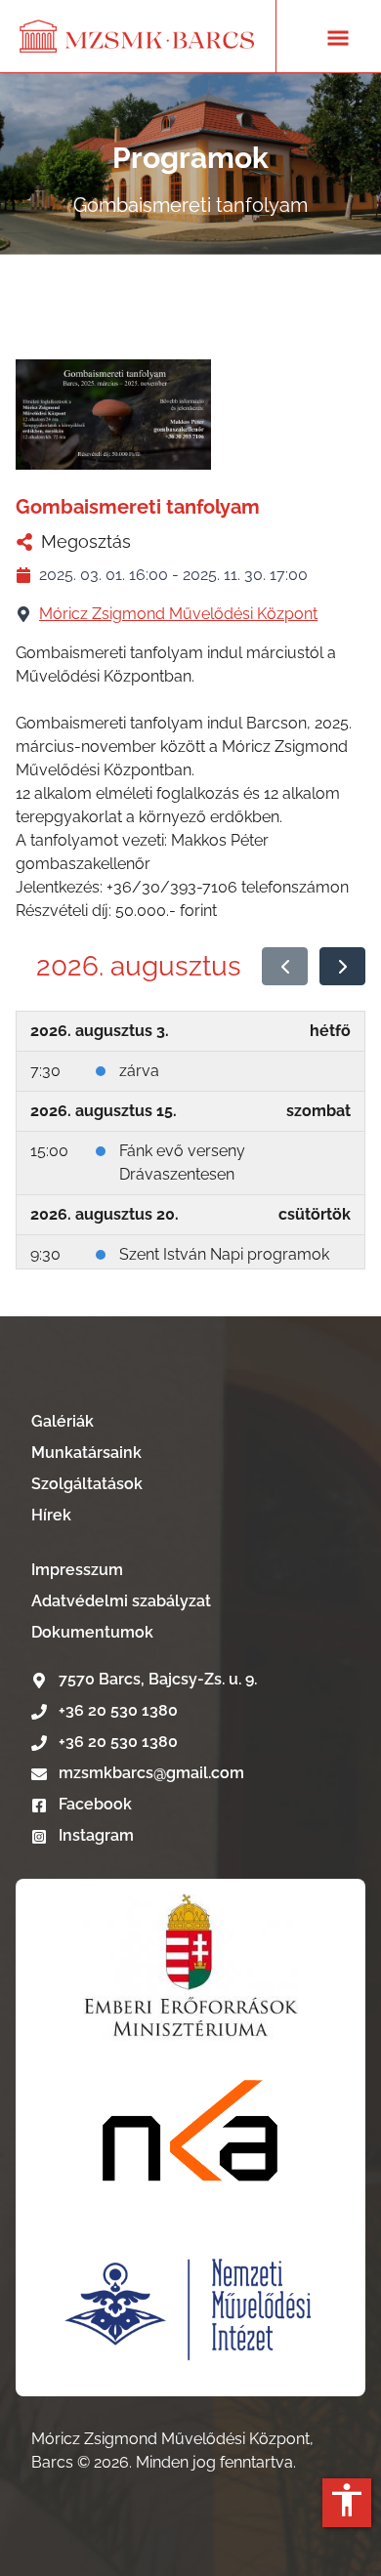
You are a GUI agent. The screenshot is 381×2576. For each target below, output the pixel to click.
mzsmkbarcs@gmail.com (151, 1773)
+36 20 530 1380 (118, 1710)
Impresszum (77, 1570)
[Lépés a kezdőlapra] (138, 36)
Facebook (93, 1804)
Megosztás (86, 541)
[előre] (342, 967)
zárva (139, 1071)
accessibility (347, 2500)
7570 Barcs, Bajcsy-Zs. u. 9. (158, 1679)
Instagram (94, 1835)
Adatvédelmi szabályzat (121, 1601)
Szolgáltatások (87, 1484)
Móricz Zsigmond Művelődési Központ (178, 614)
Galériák (63, 1421)
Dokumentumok (92, 1632)
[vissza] (285, 967)
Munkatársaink (86, 1453)
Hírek (51, 1515)
